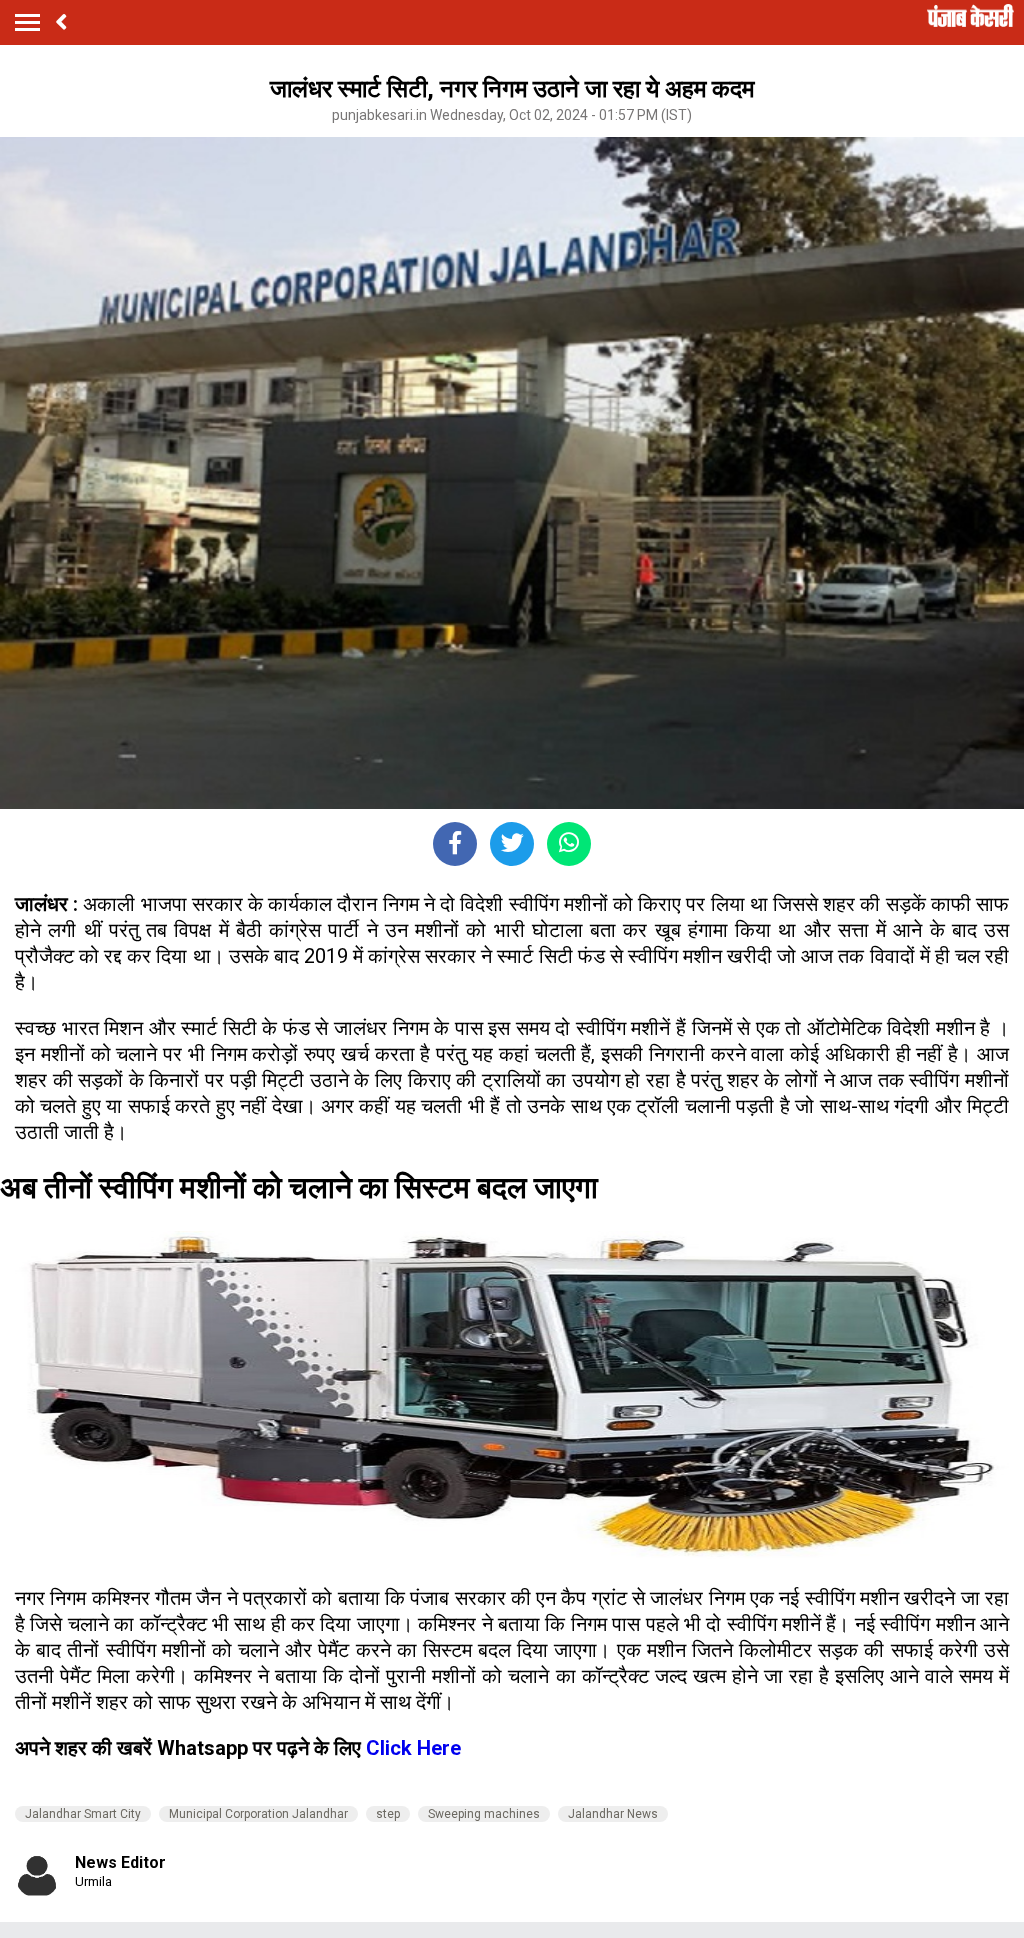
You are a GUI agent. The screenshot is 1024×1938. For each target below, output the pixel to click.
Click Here (413, 1748)
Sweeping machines (484, 1814)
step (388, 1814)
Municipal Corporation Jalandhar (258, 1814)
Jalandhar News (613, 1814)
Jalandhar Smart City (83, 1814)
